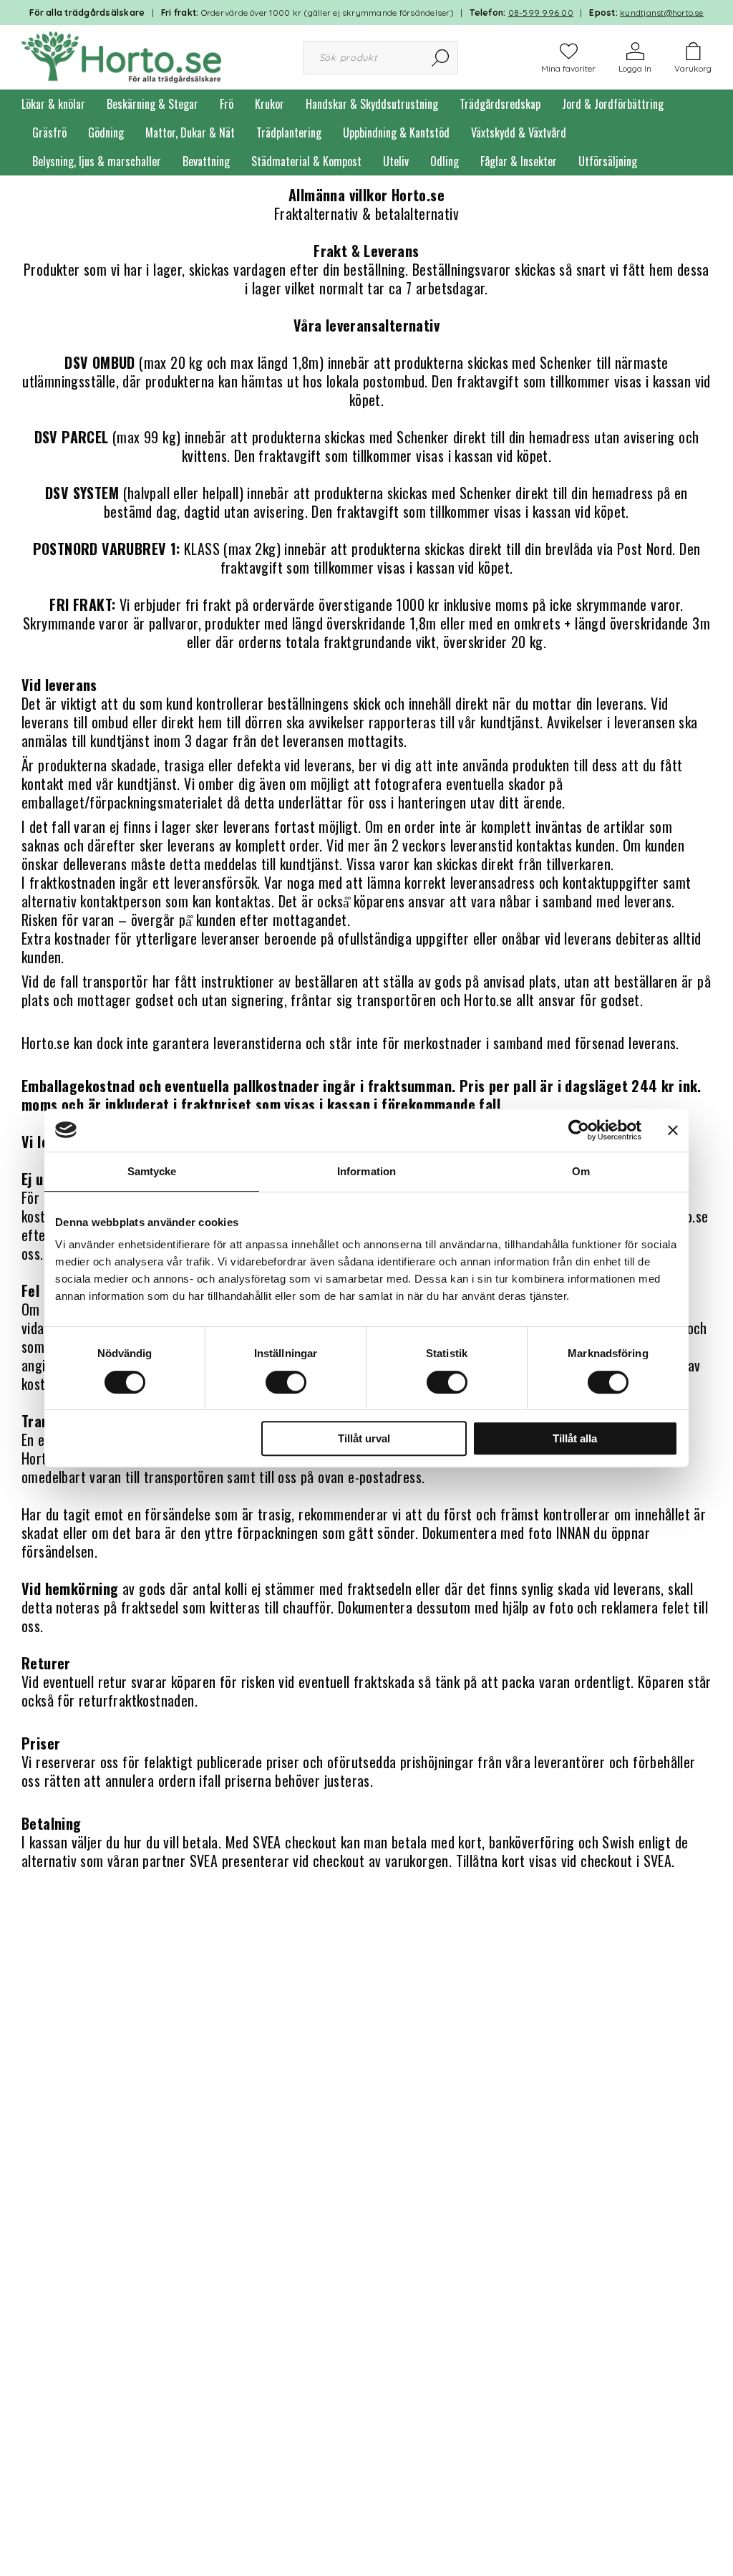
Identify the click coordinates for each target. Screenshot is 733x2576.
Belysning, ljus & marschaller (97, 161)
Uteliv (396, 161)
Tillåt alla (575, 1438)
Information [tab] (366, 1171)
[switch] (286, 1382)
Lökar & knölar (53, 104)
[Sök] (441, 58)
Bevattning (206, 161)
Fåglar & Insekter (519, 161)
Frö (227, 104)
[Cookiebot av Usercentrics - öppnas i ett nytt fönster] (579, 1130)
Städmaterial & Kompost (306, 161)
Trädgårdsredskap (500, 104)
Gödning (106, 132)
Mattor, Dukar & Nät (190, 132)
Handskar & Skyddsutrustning (372, 104)
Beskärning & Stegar (152, 104)
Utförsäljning (608, 161)
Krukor (270, 104)
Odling (445, 161)
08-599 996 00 (541, 13)
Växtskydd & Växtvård (519, 132)
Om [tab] (581, 1171)
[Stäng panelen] (673, 1130)
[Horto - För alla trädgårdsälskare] (121, 56)
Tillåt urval (364, 1438)
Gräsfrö (49, 132)
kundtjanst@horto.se (662, 13)
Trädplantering (289, 132)
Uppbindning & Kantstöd (396, 132)
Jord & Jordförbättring (613, 104)
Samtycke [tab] (152, 1171)
